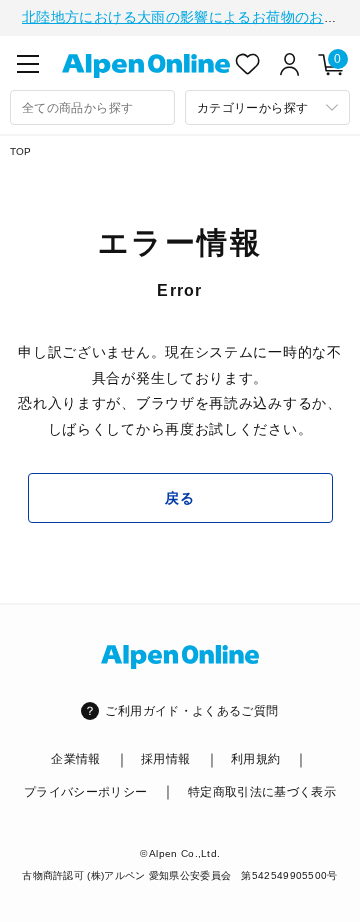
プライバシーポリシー (86, 792)
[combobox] (92, 107)
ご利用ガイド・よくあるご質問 (191, 711)
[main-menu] (28, 64)
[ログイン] (290, 64)
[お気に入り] (248, 64)
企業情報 (75, 759)
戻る (179, 498)
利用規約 (255, 759)
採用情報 (165, 759)
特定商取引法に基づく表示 (262, 792)
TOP (21, 151)
